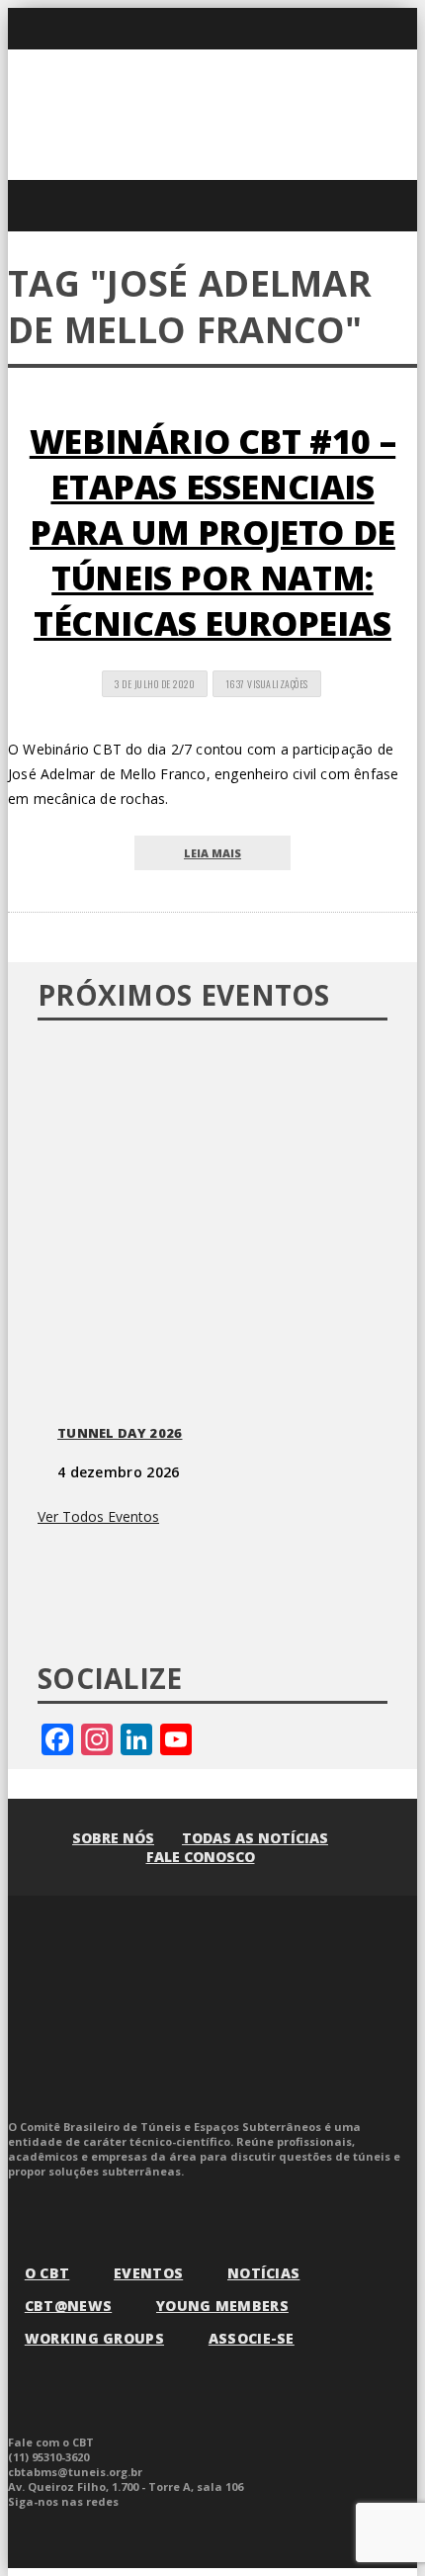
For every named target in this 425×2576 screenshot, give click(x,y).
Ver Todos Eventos (98, 1516)
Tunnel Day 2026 (120, 1433)
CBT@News (68, 2306)
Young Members (222, 2306)
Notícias (263, 2273)
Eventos (148, 2273)
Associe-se (252, 2338)
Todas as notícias (255, 1838)
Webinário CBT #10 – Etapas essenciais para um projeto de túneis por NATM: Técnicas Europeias (212, 532)
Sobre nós (113, 1838)
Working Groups (94, 2338)
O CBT (47, 2273)
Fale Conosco (201, 1857)
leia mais (212, 853)
